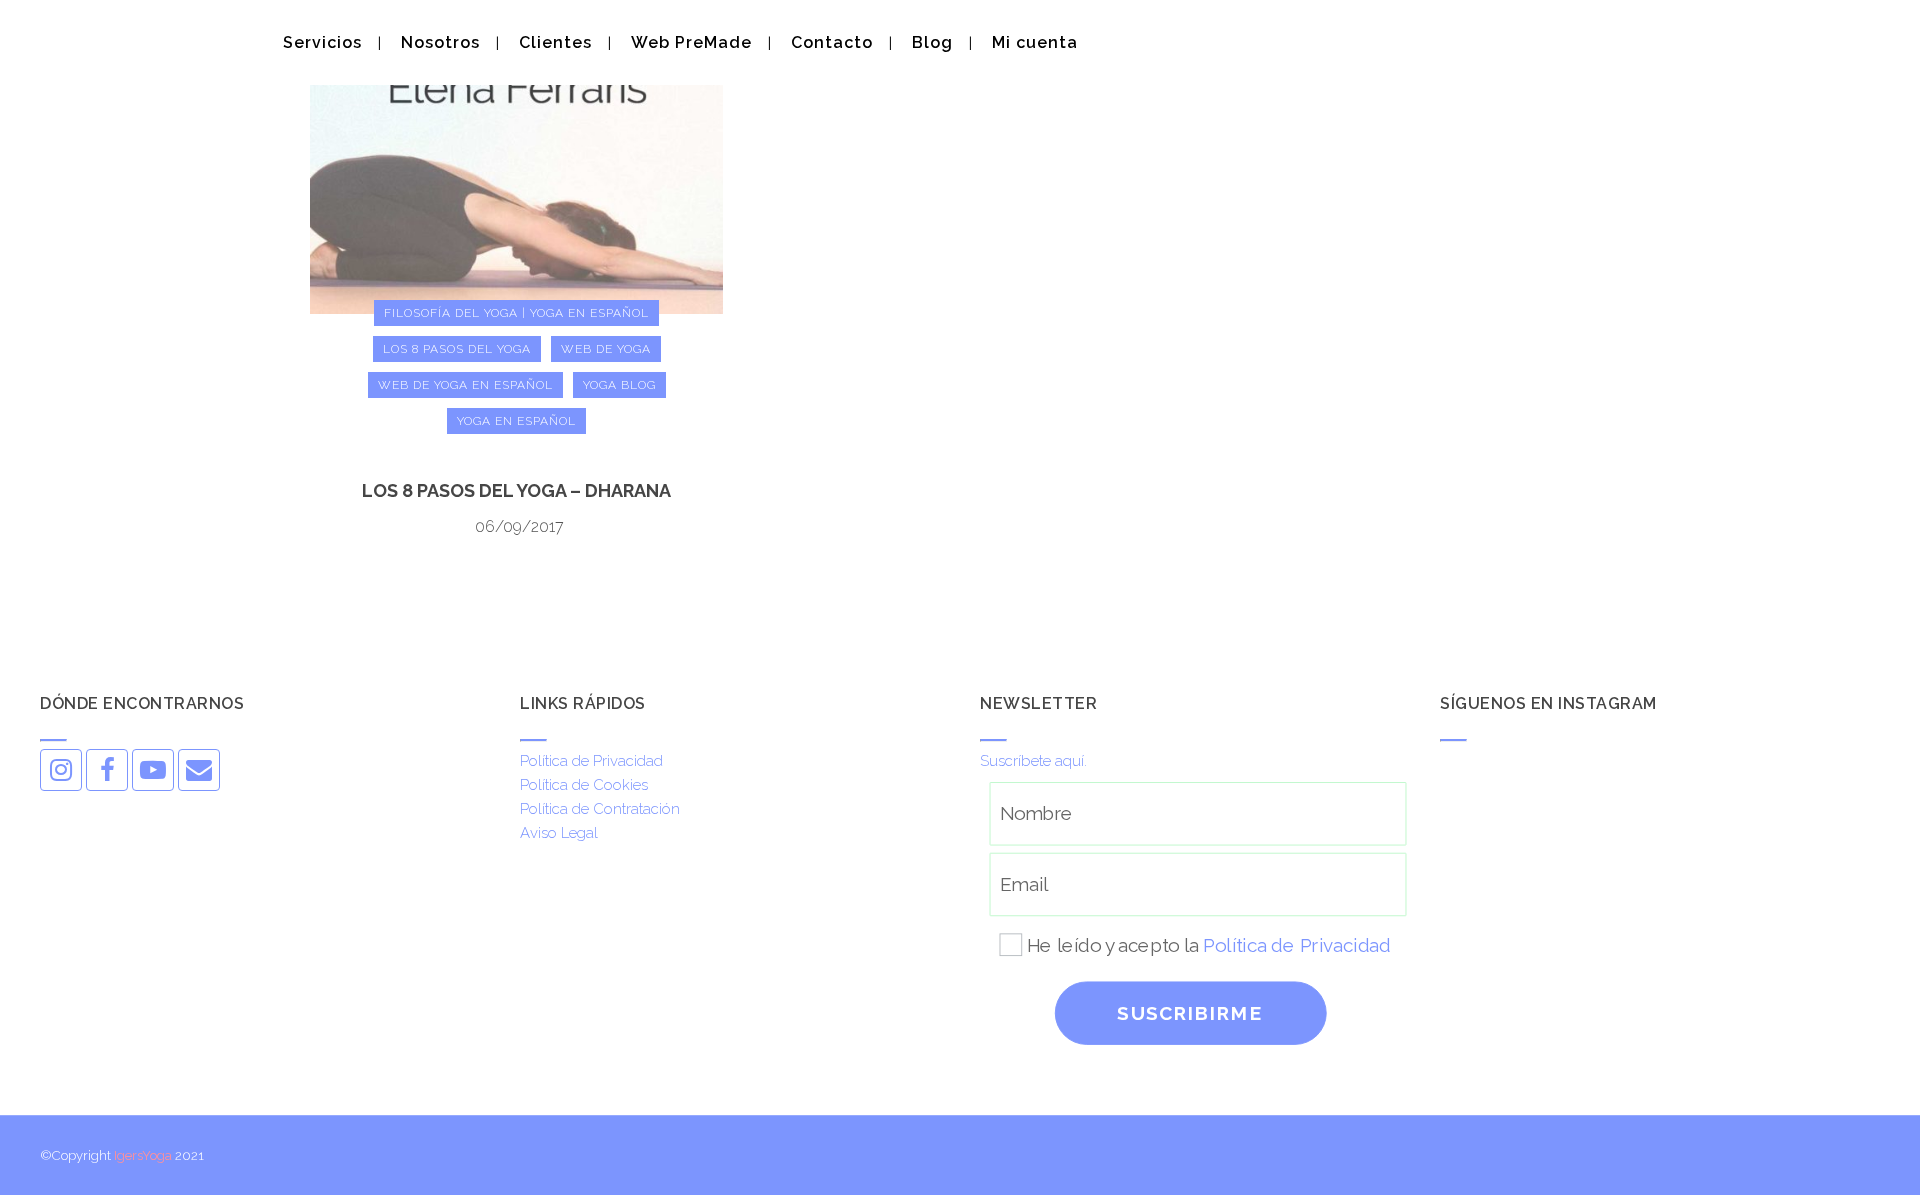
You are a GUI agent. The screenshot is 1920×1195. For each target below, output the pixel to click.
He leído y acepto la (1208, 944)
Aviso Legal (559, 833)
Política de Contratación (600, 809)
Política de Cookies (584, 785)
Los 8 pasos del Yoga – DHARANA (516, 490)
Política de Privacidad (591, 761)
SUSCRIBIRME (1190, 1013)
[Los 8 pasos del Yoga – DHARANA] (516, 156)
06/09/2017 (519, 526)
